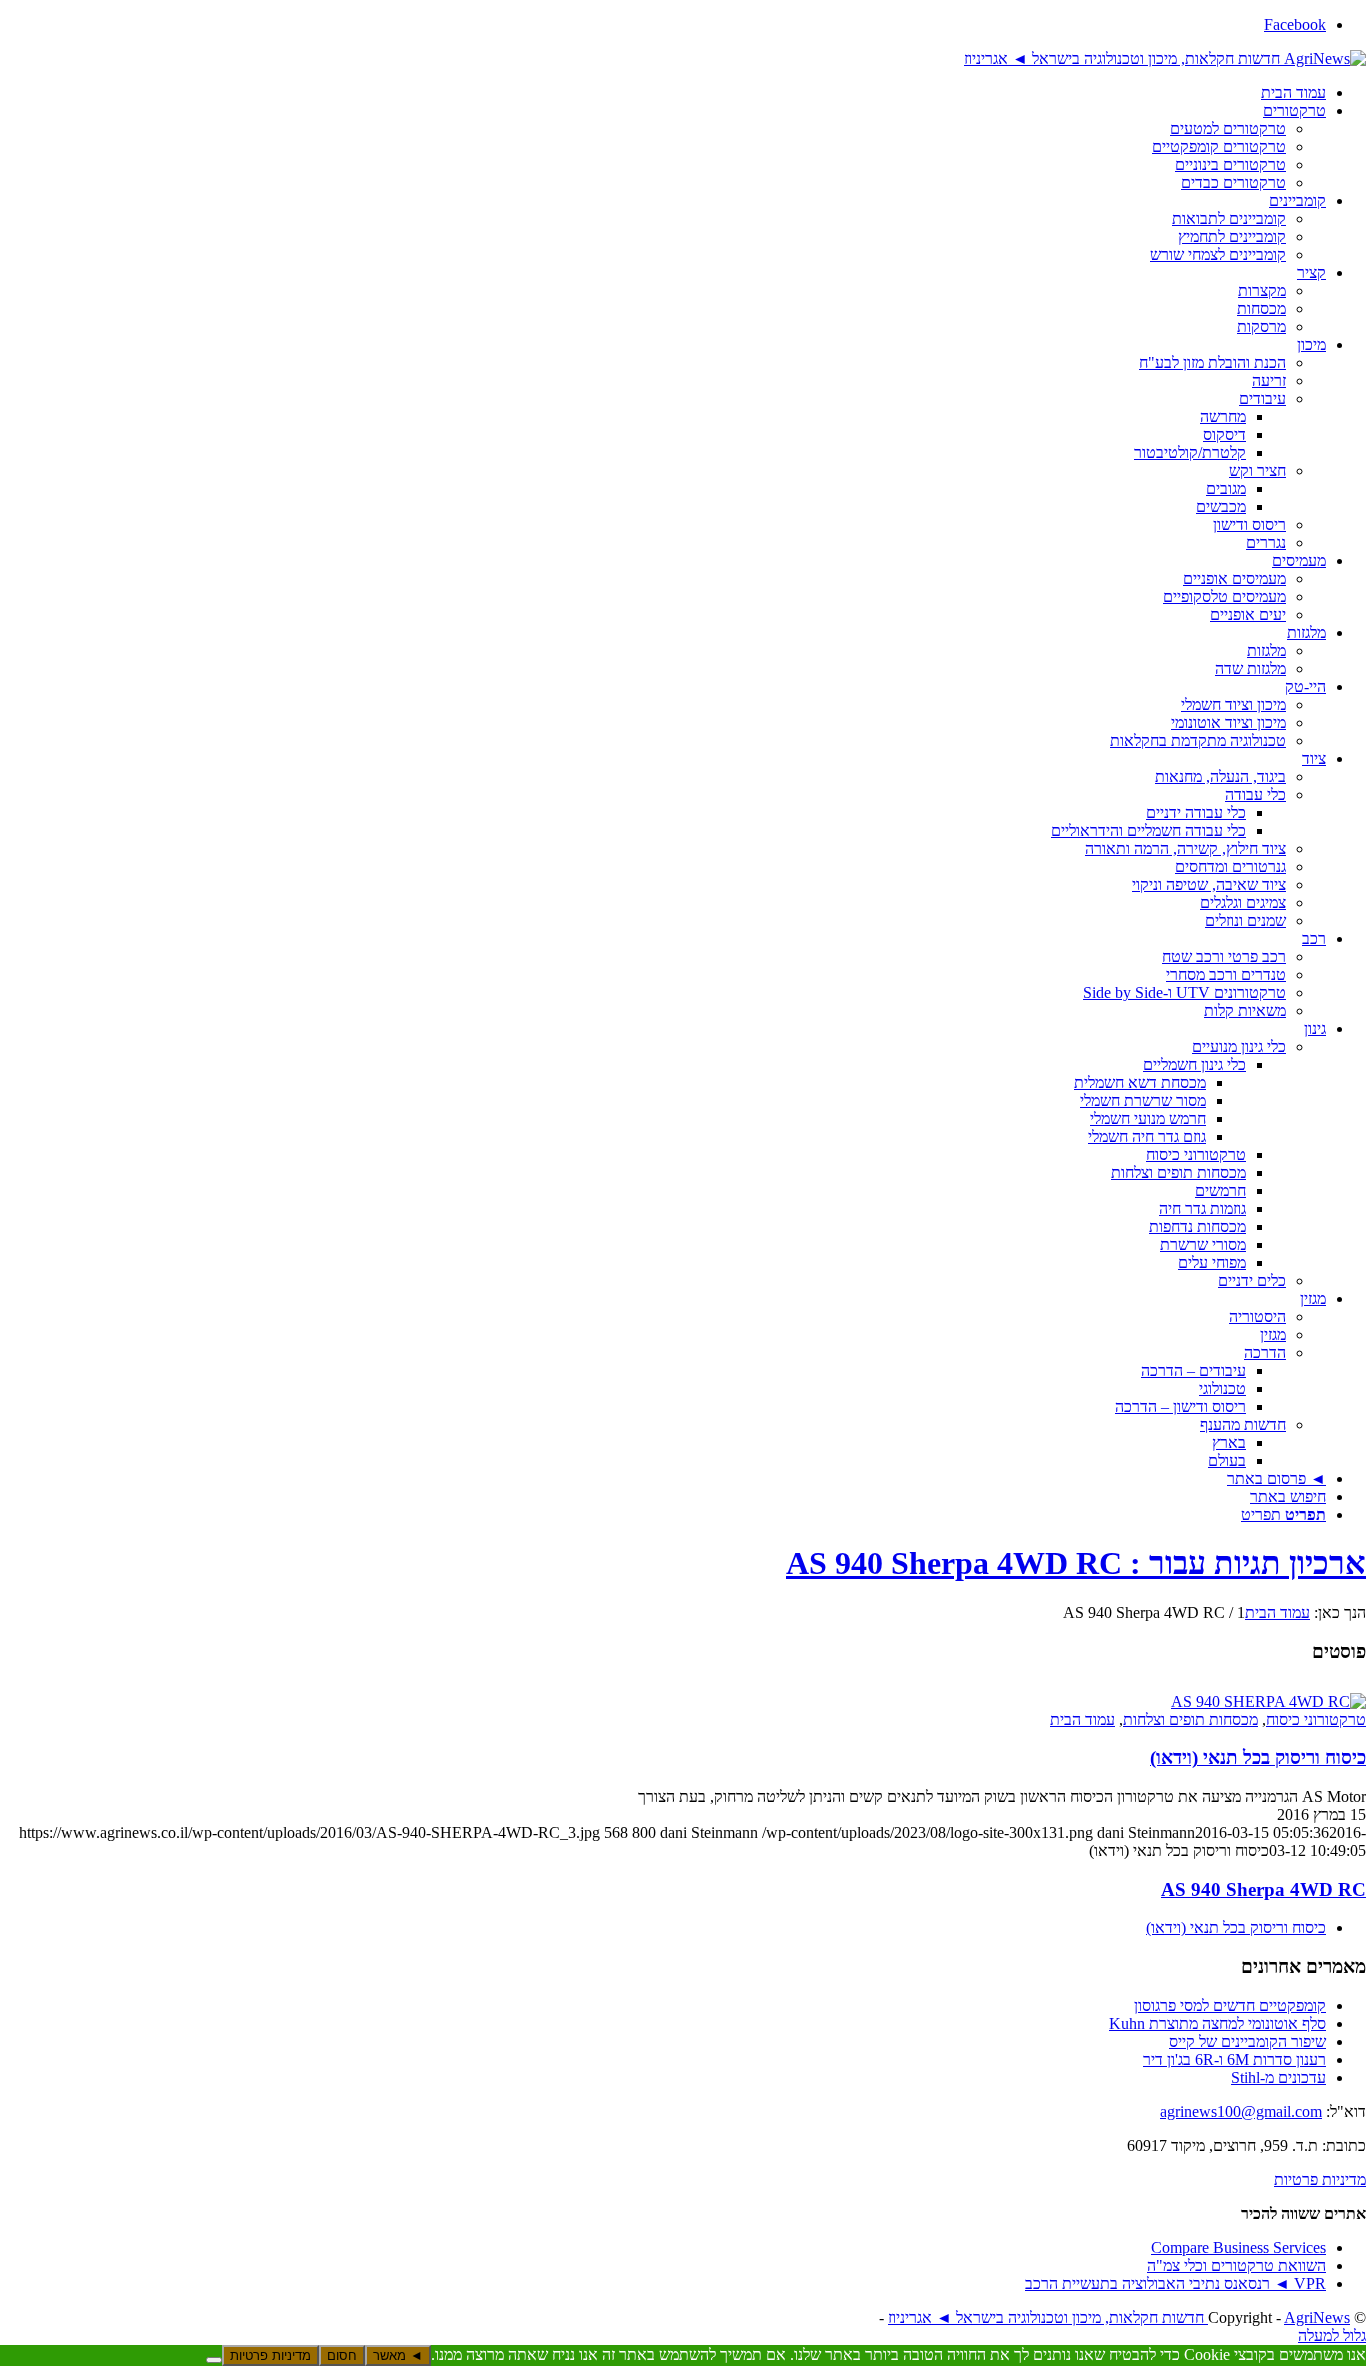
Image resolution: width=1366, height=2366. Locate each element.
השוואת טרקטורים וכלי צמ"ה (1236, 2265)
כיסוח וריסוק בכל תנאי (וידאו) (1258, 1757)
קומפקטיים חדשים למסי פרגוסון (1230, 2005)
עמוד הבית (1082, 1719)
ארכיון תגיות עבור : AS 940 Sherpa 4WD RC (1076, 1563)
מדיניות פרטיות (1320, 2179)
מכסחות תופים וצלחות (1190, 1719)
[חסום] (214, 2360)
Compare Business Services (1238, 2247)
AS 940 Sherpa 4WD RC (1263, 1889)
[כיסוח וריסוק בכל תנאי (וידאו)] (1268, 1701)
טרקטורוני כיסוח (1316, 1719)
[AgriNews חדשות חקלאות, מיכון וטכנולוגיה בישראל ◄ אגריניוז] (1165, 58)
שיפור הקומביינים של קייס (1247, 2041)
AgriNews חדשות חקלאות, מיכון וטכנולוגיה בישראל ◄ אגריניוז (1119, 2317)
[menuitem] (663, 93)
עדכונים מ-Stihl (1278, 2077)
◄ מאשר (398, 2355)
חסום (342, 2355)
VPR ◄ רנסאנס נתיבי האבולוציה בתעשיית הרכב (1175, 2283)
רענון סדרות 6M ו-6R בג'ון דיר (1234, 2059)
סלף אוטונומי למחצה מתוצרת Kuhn (1217, 2023)
